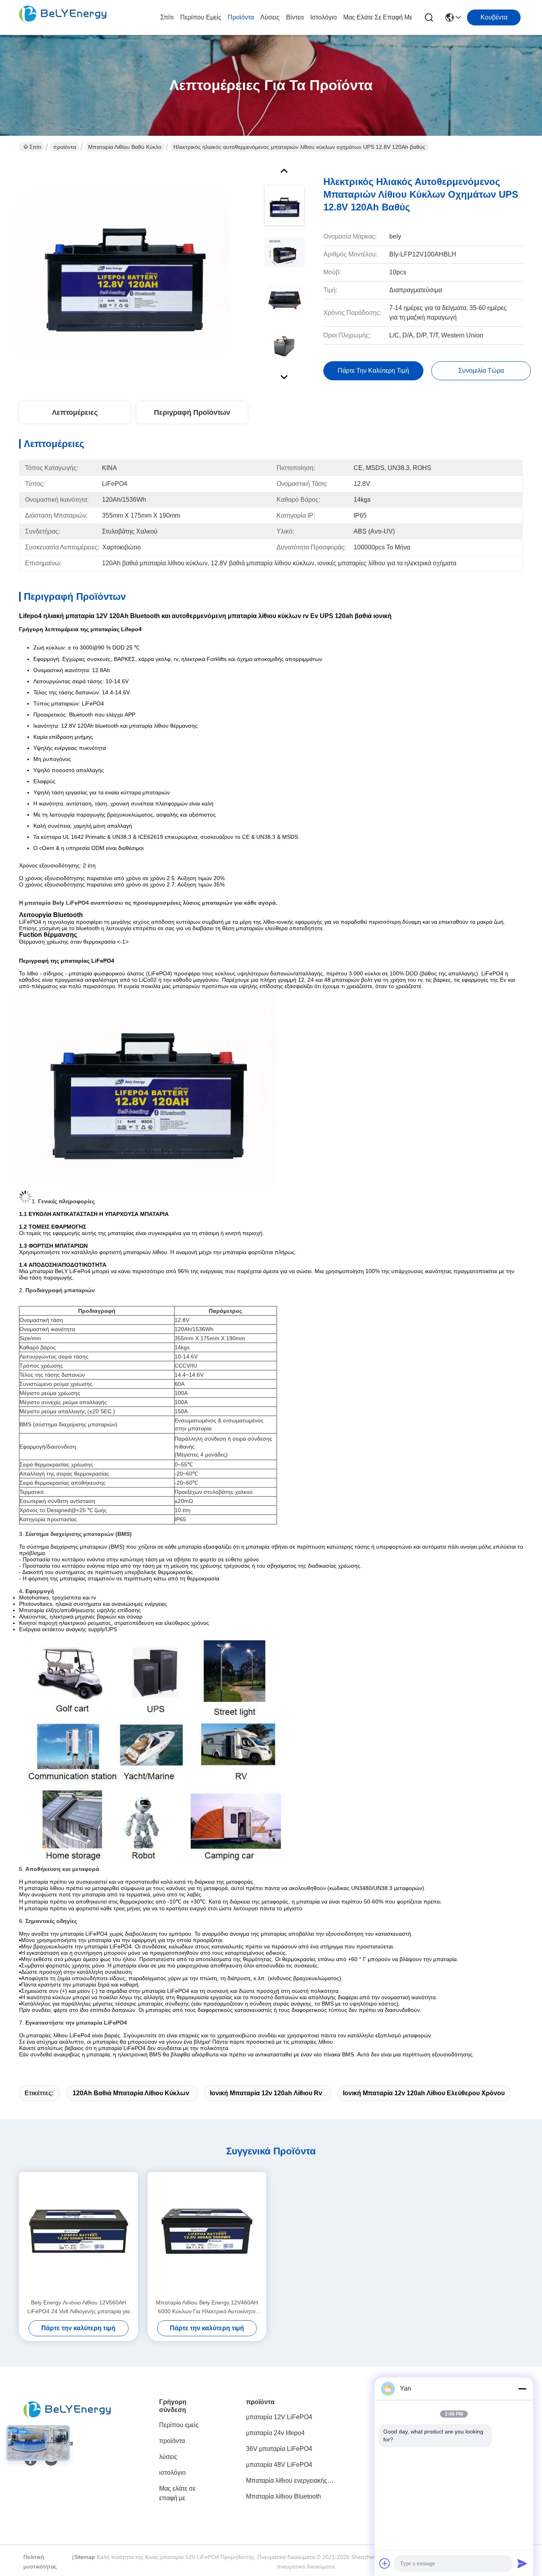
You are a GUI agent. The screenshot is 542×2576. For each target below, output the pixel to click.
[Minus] (522, 2389)
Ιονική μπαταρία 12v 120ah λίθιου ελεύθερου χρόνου (424, 2093)
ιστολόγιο (324, 17)
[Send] (522, 2563)
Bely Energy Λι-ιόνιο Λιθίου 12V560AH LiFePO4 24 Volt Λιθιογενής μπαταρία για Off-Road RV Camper (79, 2307)
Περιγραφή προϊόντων (192, 412)
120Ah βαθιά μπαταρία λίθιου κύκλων (131, 2093)
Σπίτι (167, 17)
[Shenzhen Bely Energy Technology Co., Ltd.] (63, 17)
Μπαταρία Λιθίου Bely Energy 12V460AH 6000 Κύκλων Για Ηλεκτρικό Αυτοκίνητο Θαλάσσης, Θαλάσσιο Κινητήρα (207, 2307)
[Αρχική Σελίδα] (67, 2420)
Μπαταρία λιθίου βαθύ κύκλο (125, 147)
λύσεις (270, 17)
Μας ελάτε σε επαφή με (378, 17)
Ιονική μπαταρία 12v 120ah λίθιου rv (266, 2093)
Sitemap (85, 2557)
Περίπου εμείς (201, 17)
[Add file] (385, 2563)
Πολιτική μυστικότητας (40, 2562)
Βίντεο (295, 17)
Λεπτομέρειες (75, 412)
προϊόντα (241, 17)
